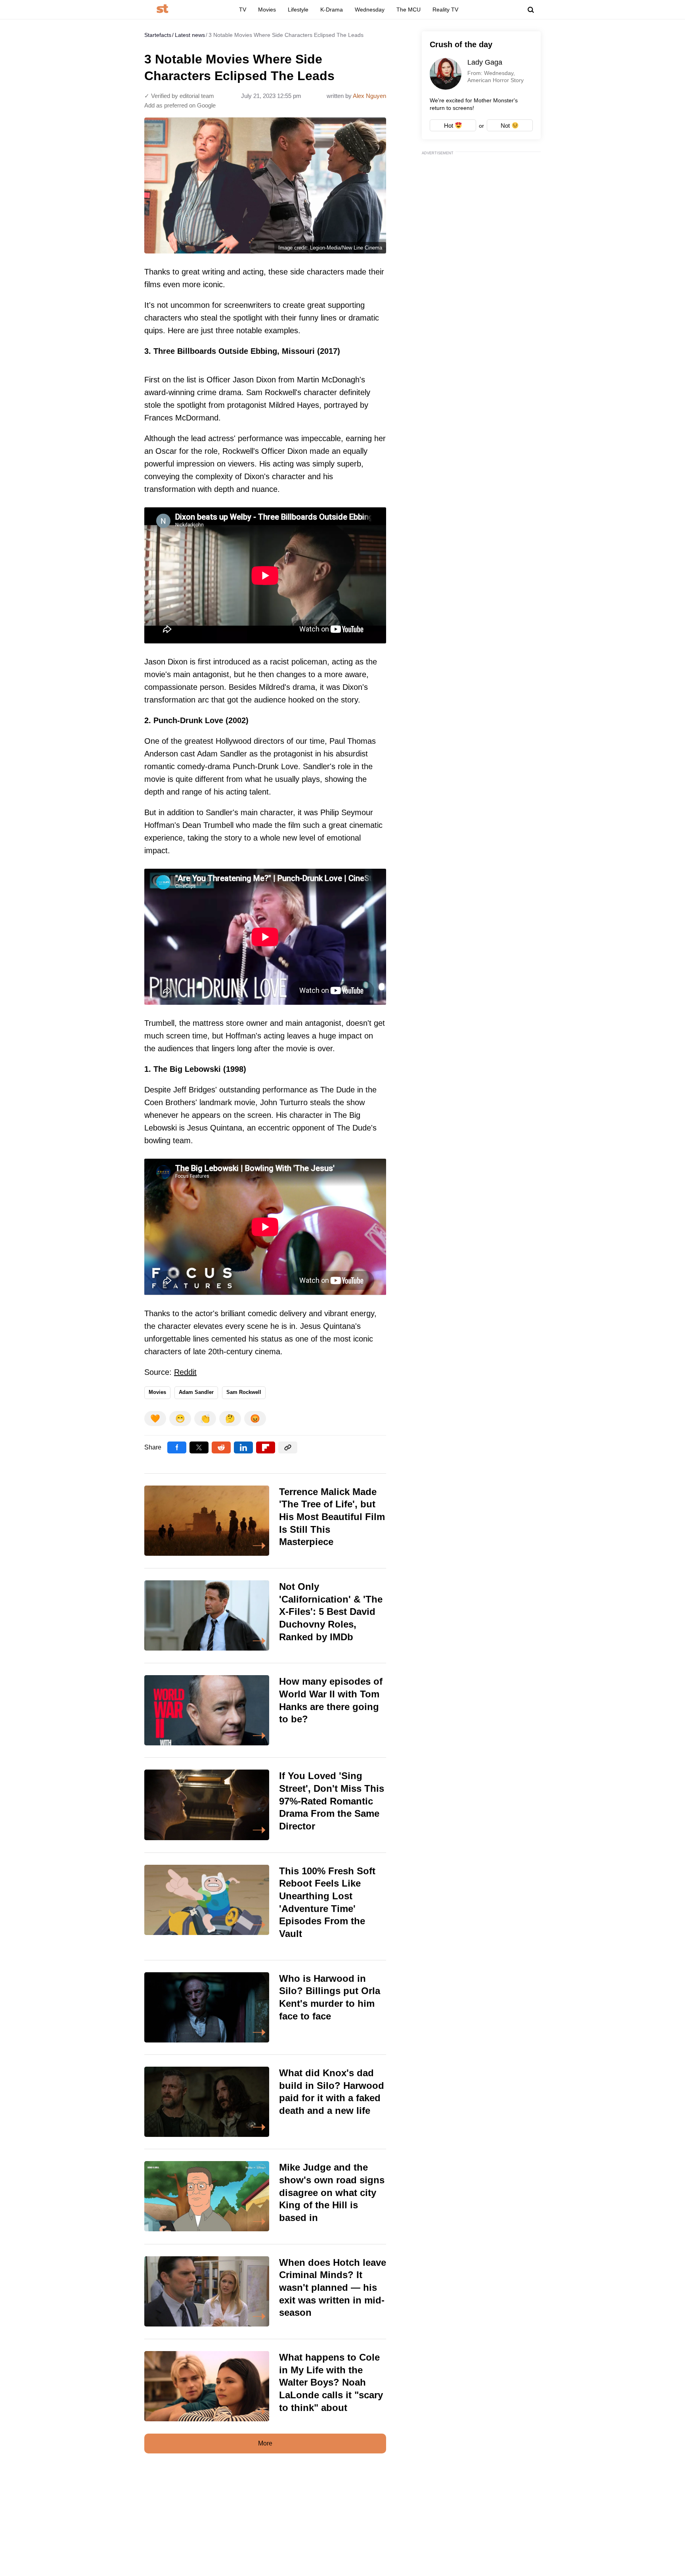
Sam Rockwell (244, 1392)
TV (243, 10)
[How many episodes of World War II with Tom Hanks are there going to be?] (265, 1710)
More (265, 2443)
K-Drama (332, 10)
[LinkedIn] (243, 1447)
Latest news (190, 35)
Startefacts (158, 35)
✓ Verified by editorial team (179, 96)
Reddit (185, 1372)
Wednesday (370, 10)
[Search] (531, 10)
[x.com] (199, 1447)
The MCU (409, 10)
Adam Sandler (196, 1392)
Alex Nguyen (369, 96)
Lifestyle (298, 10)
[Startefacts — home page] (162, 9)
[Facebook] (177, 1447)
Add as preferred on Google (180, 105)
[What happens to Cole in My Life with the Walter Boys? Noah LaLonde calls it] (265, 2386)
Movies (267, 10)
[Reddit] (221, 1447)
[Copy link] (288, 1447)
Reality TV (445, 10)
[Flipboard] (266, 1447)
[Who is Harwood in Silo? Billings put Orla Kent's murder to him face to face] (265, 2007)
